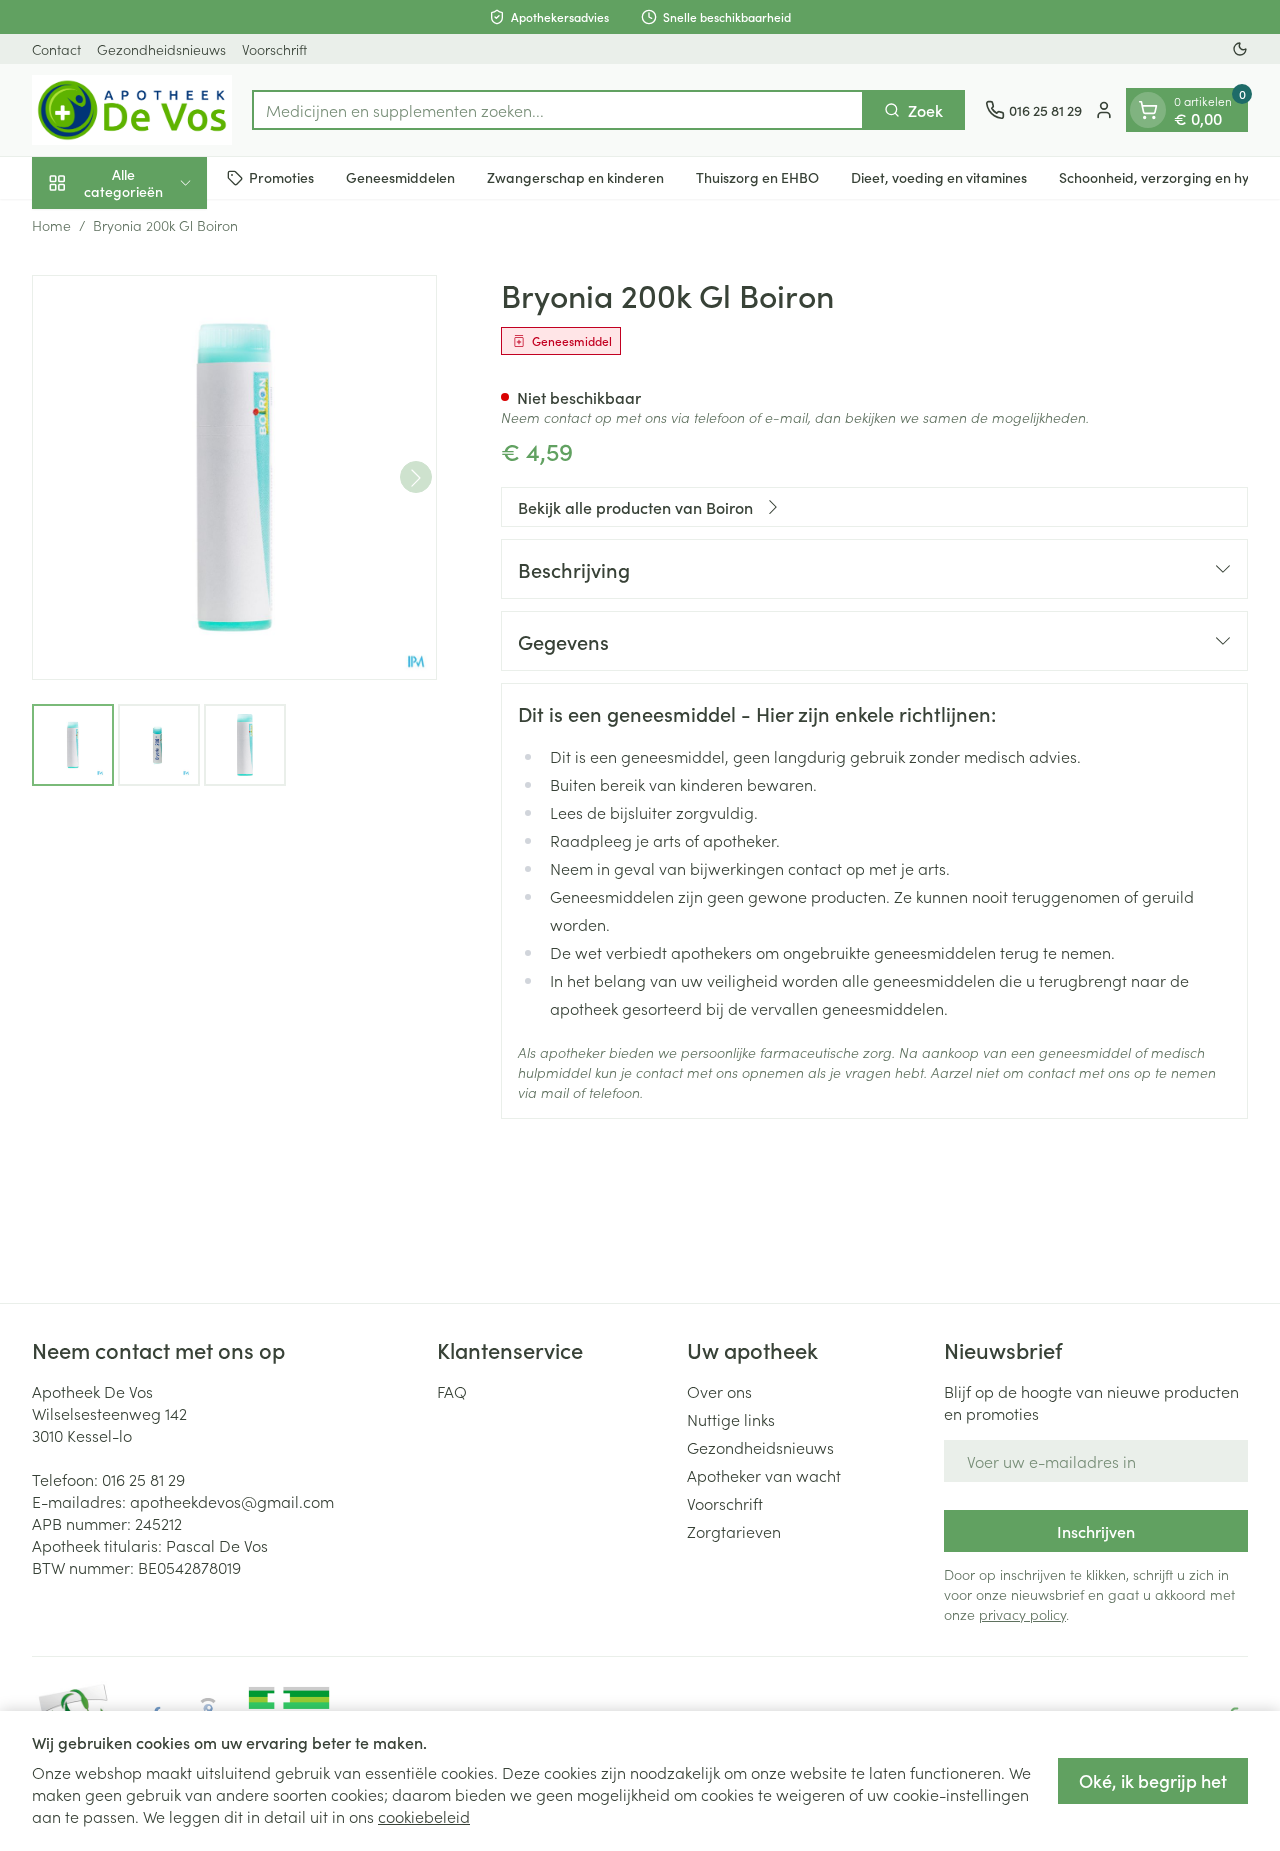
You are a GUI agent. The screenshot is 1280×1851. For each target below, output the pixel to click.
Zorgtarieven (734, 1531)
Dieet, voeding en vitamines (939, 177)
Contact (56, 49)
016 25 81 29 (143, 1479)
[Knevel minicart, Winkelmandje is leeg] (1148, 110)
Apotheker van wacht (764, 1475)
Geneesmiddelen (400, 177)
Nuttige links (731, 1419)
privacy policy (1022, 1614)
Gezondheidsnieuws (161, 49)
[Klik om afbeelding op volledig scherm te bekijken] (234, 477)
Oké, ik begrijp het (1153, 1780)
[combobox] (558, 110)
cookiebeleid (424, 1816)
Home (51, 225)
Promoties (281, 177)
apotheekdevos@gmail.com (232, 1501)
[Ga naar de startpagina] (132, 110)
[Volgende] (416, 478)
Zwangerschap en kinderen (575, 177)
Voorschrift (274, 49)
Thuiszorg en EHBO (757, 177)
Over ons (719, 1391)
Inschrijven (1096, 1531)
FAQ (452, 1391)
